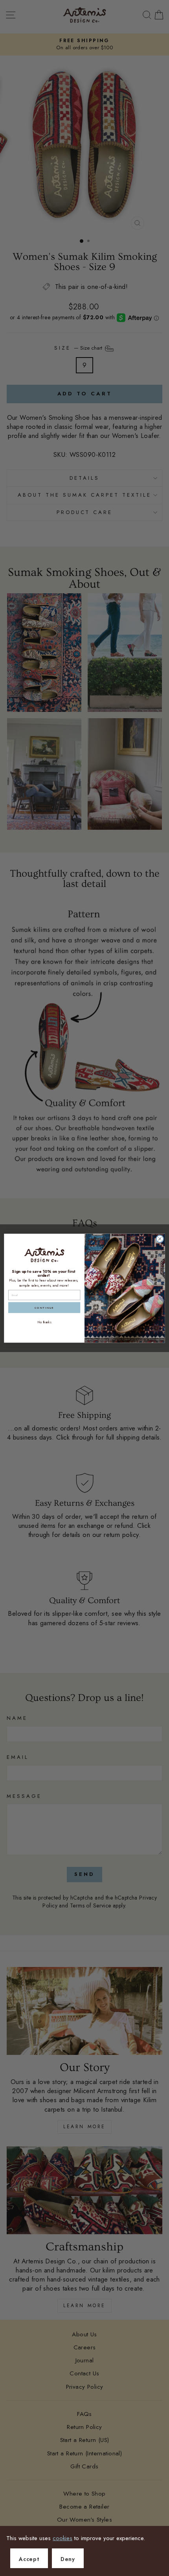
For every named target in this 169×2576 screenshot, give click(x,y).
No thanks (44, 1322)
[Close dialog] (160, 1239)
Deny (68, 2559)
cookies (62, 2538)
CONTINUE (44, 1308)
